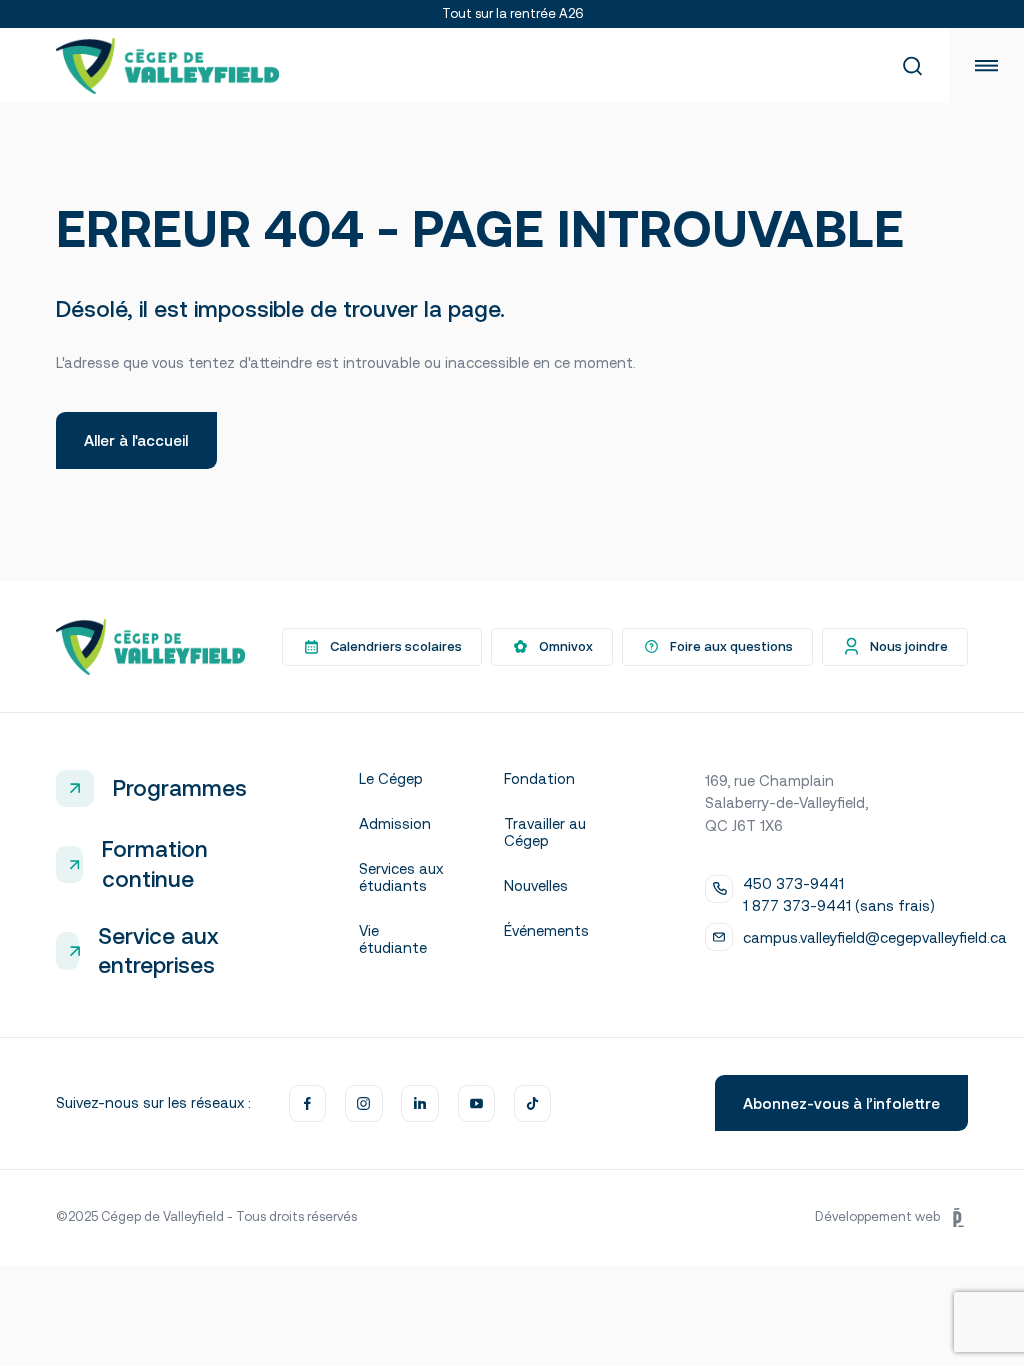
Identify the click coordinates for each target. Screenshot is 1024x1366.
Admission (395, 823)
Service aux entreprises (158, 950)
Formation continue (155, 863)
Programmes (179, 788)
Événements (546, 930)
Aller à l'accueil (136, 440)
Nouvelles (536, 885)
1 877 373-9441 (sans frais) (839, 905)
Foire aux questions (731, 646)
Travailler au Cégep (545, 832)
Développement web (877, 1216)
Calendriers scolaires (396, 646)
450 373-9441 (793, 883)
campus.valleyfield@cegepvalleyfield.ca (875, 937)
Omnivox (566, 646)
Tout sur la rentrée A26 (512, 13)
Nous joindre (909, 646)
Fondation (539, 778)
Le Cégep (391, 778)
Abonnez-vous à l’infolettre (841, 1103)
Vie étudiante (393, 939)
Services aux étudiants (401, 877)
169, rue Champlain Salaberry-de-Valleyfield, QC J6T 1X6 (786, 803)
